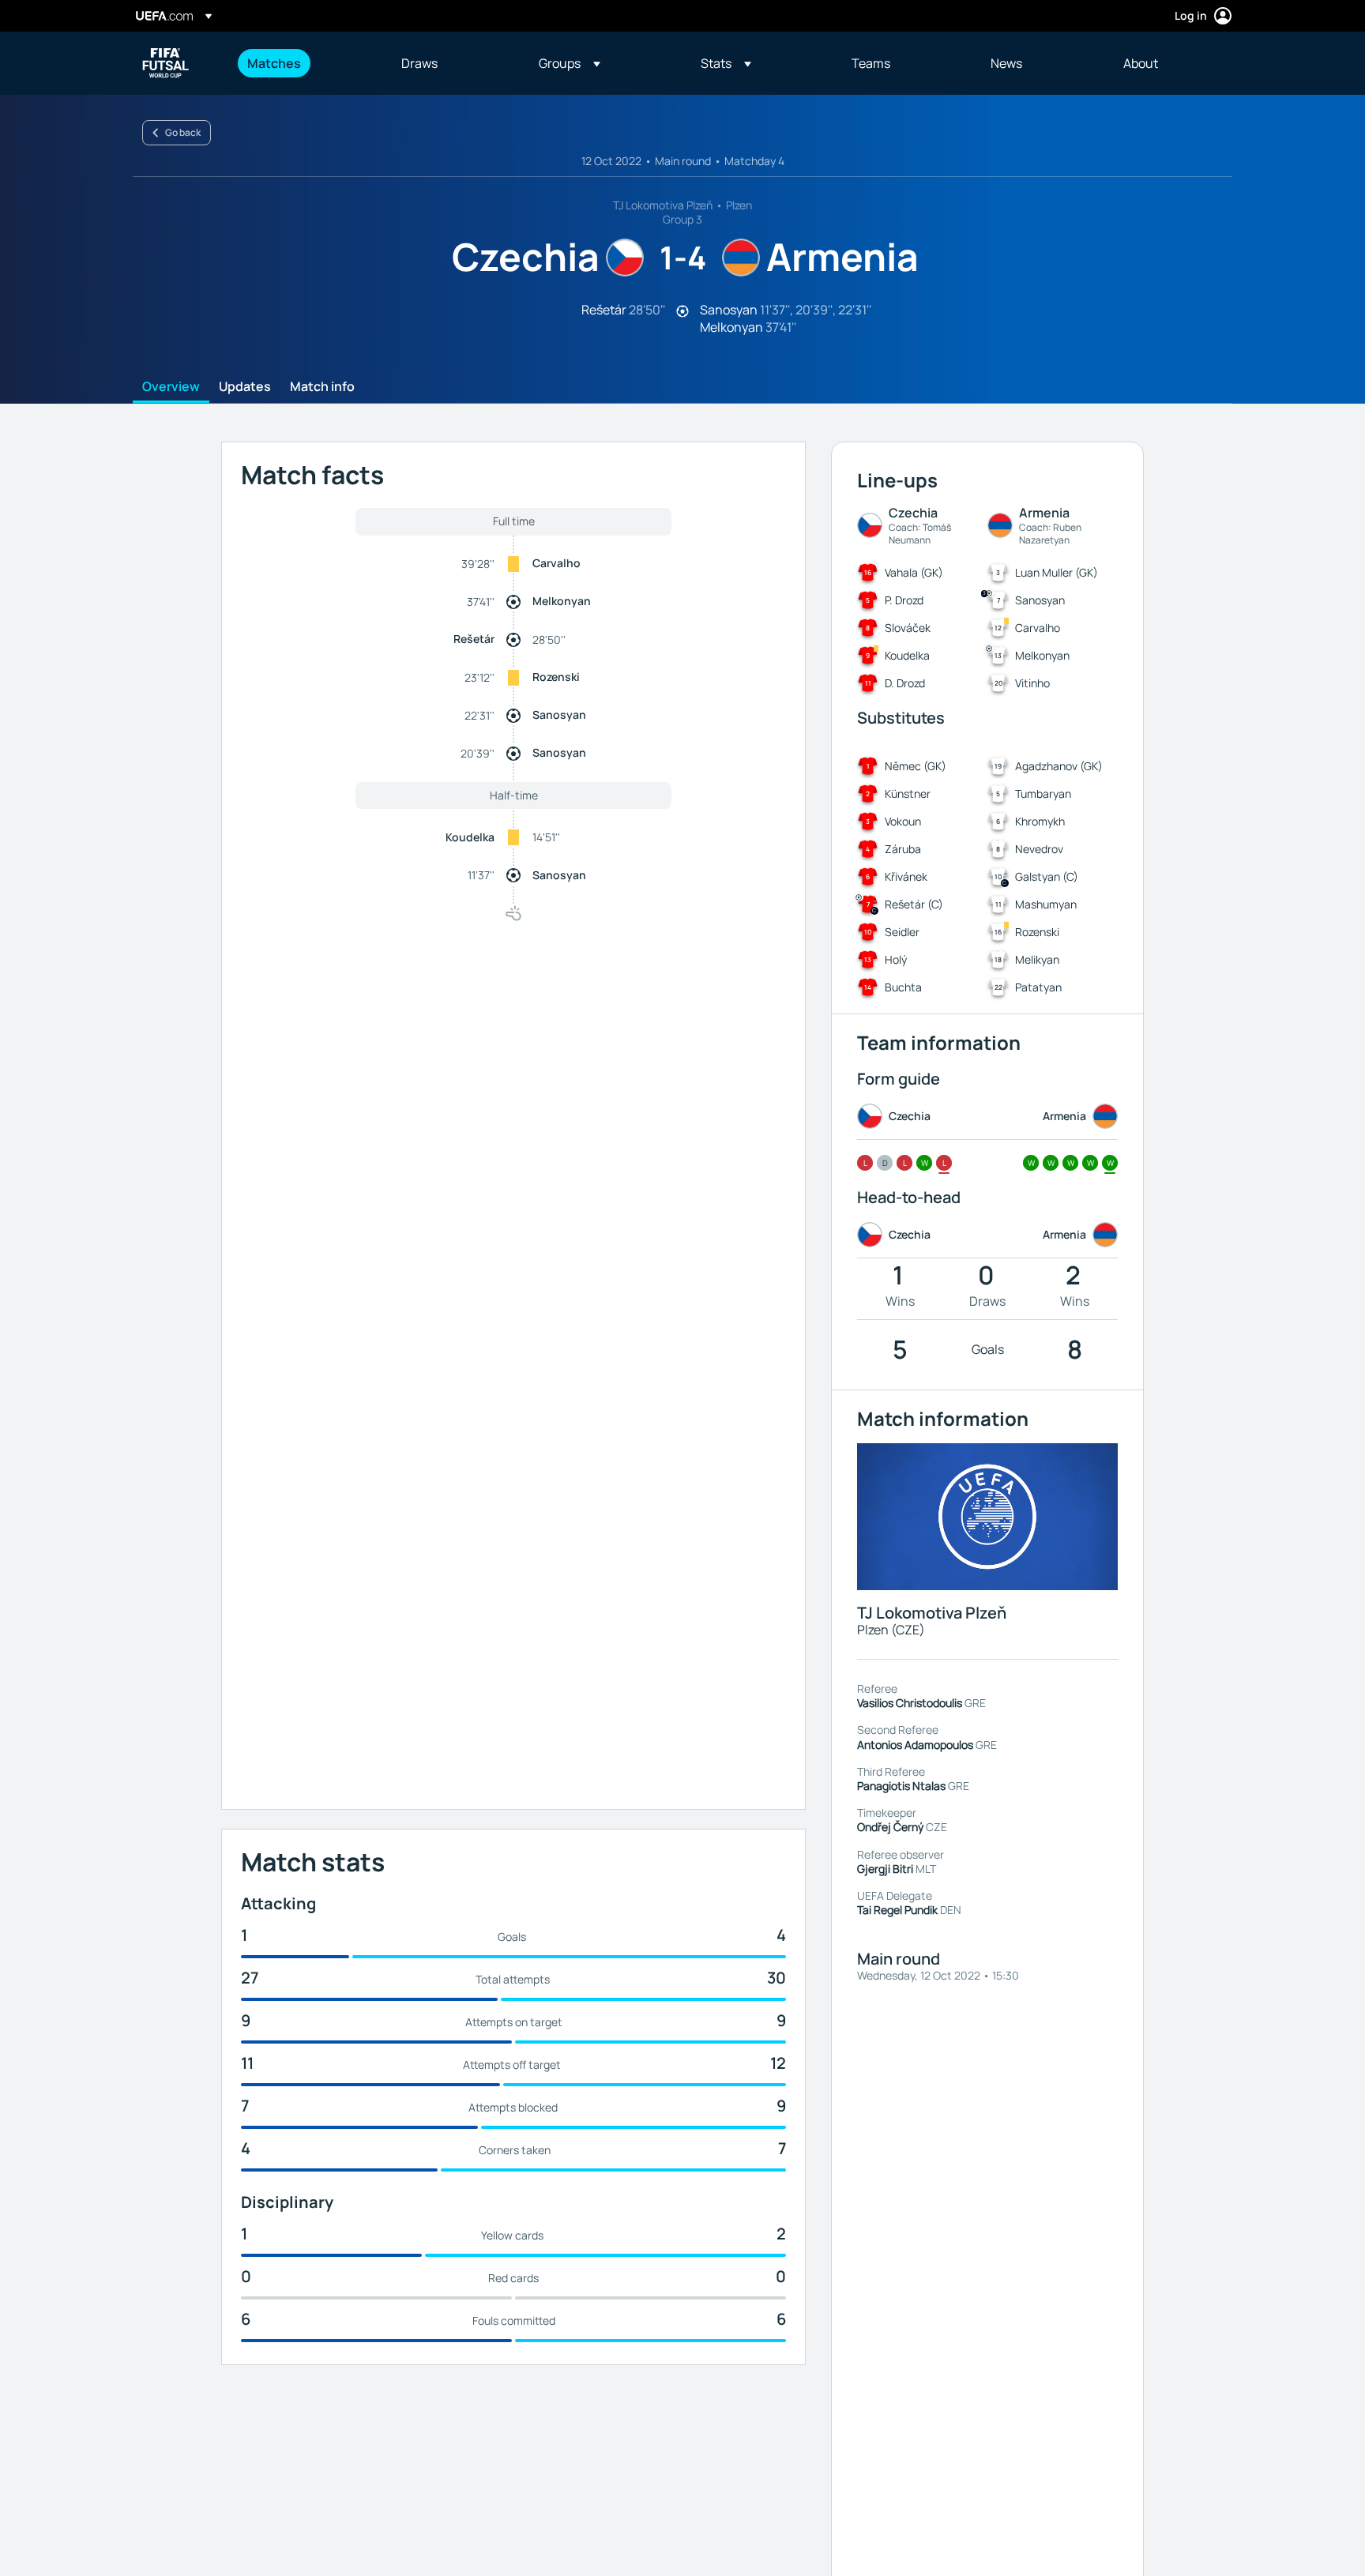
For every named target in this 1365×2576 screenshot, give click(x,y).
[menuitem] (305, 63)
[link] (274, 63)
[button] (570, 63)
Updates (245, 387)
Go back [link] (183, 132)
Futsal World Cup (166, 63)
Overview (171, 387)
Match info (322, 387)
